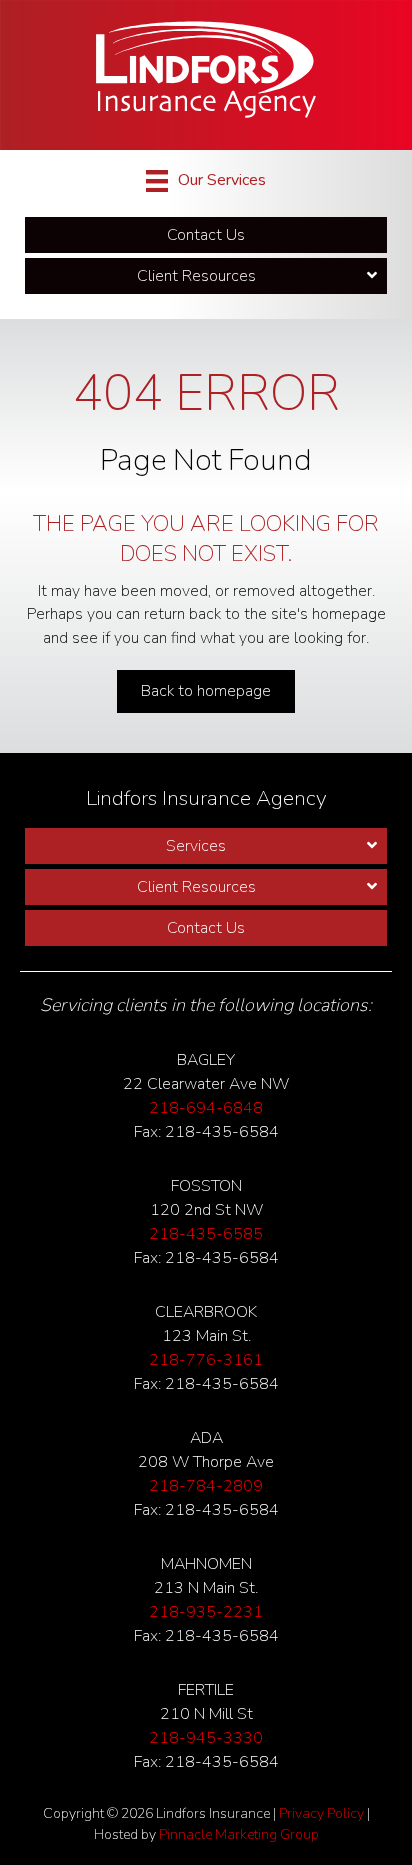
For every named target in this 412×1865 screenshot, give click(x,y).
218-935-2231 (206, 1612)
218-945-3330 (206, 1738)
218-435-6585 (206, 1234)
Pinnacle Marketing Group (239, 1834)
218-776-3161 (206, 1360)
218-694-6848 (206, 1108)
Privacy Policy (321, 1813)
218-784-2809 (206, 1486)
